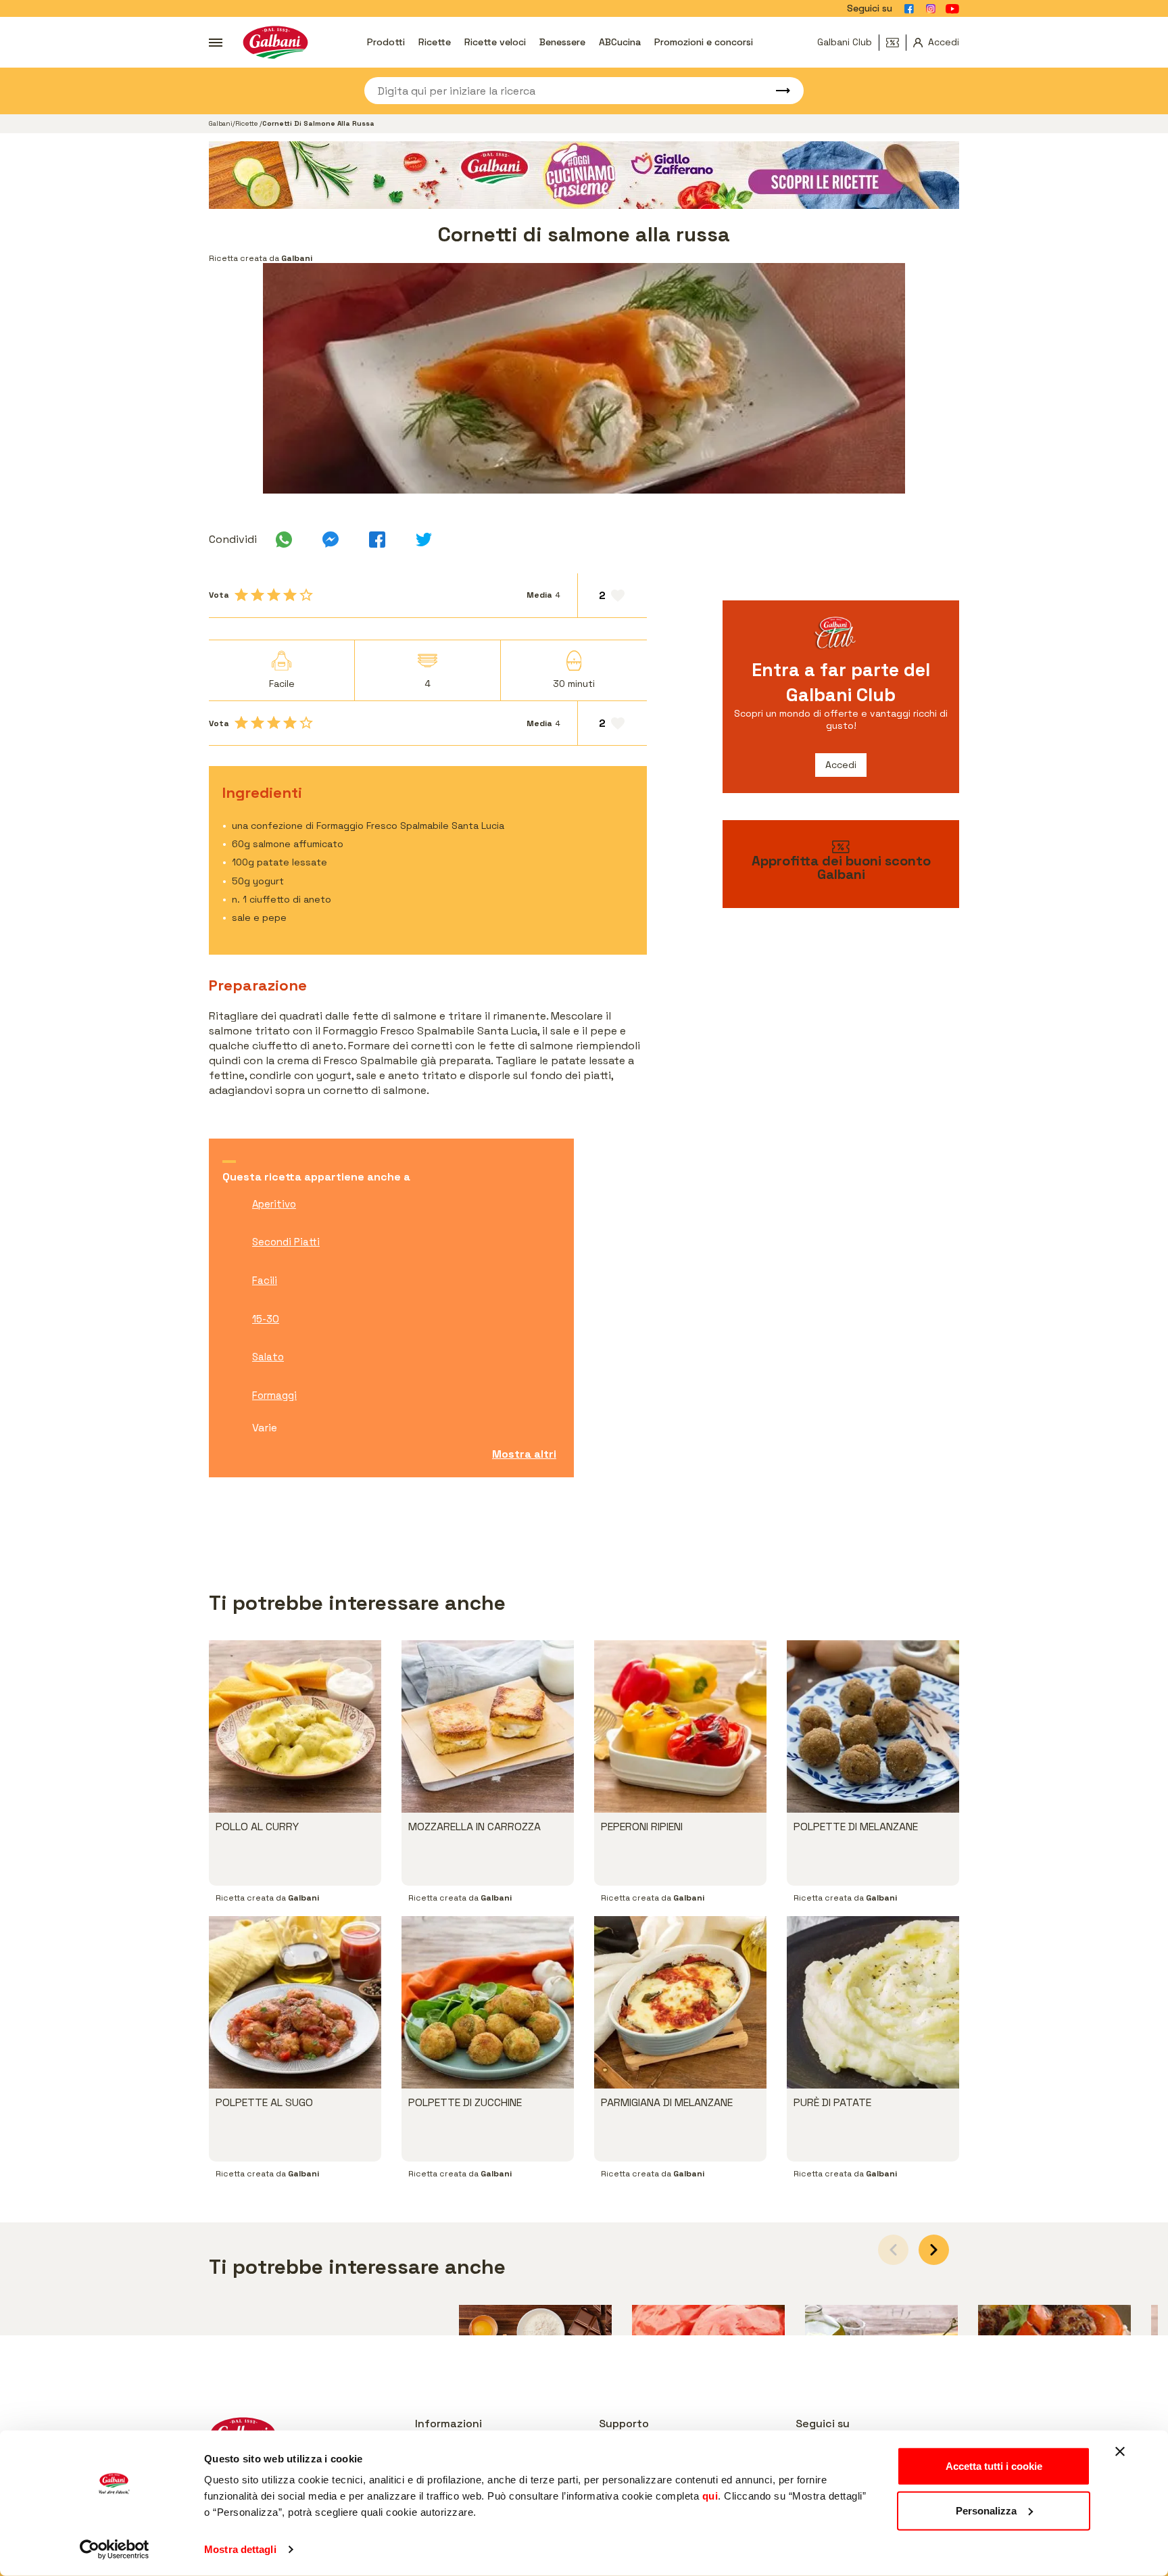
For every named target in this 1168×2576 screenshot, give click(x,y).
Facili (265, 1280)
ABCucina (620, 42)
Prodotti (386, 42)
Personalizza (986, 2510)
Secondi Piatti (286, 1242)
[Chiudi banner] (1120, 2452)
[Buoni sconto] (896, 43)
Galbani (221, 123)
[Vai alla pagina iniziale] (275, 42)
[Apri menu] (216, 43)
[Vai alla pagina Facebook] (909, 9)
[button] (934, 2250)
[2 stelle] (258, 595)
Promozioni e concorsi (704, 42)
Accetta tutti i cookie (994, 2466)
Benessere (562, 42)
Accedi (841, 765)
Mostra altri (524, 1454)
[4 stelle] (290, 595)
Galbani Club (845, 42)
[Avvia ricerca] (777, 91)
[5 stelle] (306, 595)
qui (710, 2496)
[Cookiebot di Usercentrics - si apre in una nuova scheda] (115, 2550)
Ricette (435, 42)
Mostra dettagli (240, 2549)
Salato (268, 1357)
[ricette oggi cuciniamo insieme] (584, 175)
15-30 (266, 1319)
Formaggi (274, 1395)
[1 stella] (241, 595)
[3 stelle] (274, 595)
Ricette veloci (495, 42)
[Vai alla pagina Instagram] (931, 9)
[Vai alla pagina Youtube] (952, 9)
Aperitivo (274, 1204)
